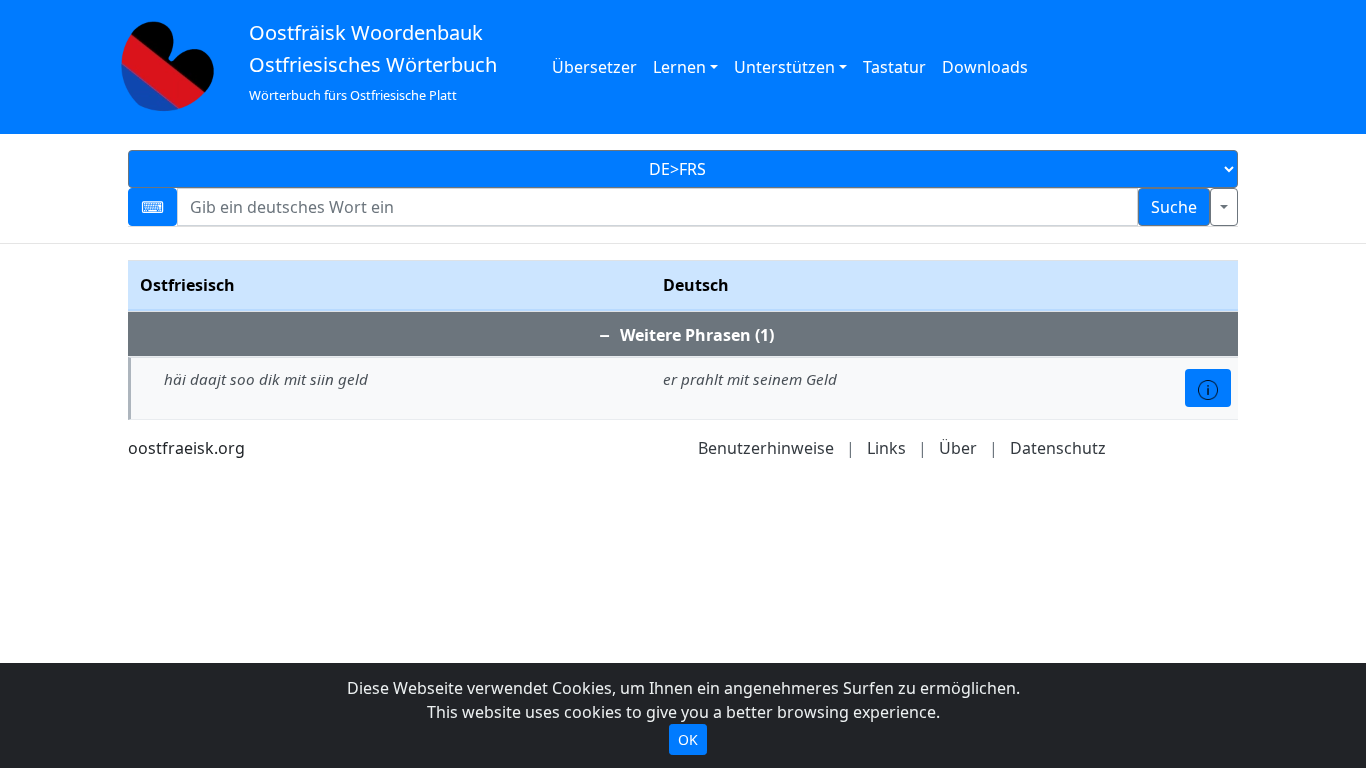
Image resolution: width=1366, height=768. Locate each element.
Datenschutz (1058, 448)
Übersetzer (594, 67)
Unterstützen (784, 67)
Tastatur (894, 67)
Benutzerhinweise (766, 448)
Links (886, 448)
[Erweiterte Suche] (1224, 207)
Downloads (985, 67)
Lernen (679, 67)
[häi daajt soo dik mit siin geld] (1208, 388)
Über (958, 448)
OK (688, 739)
